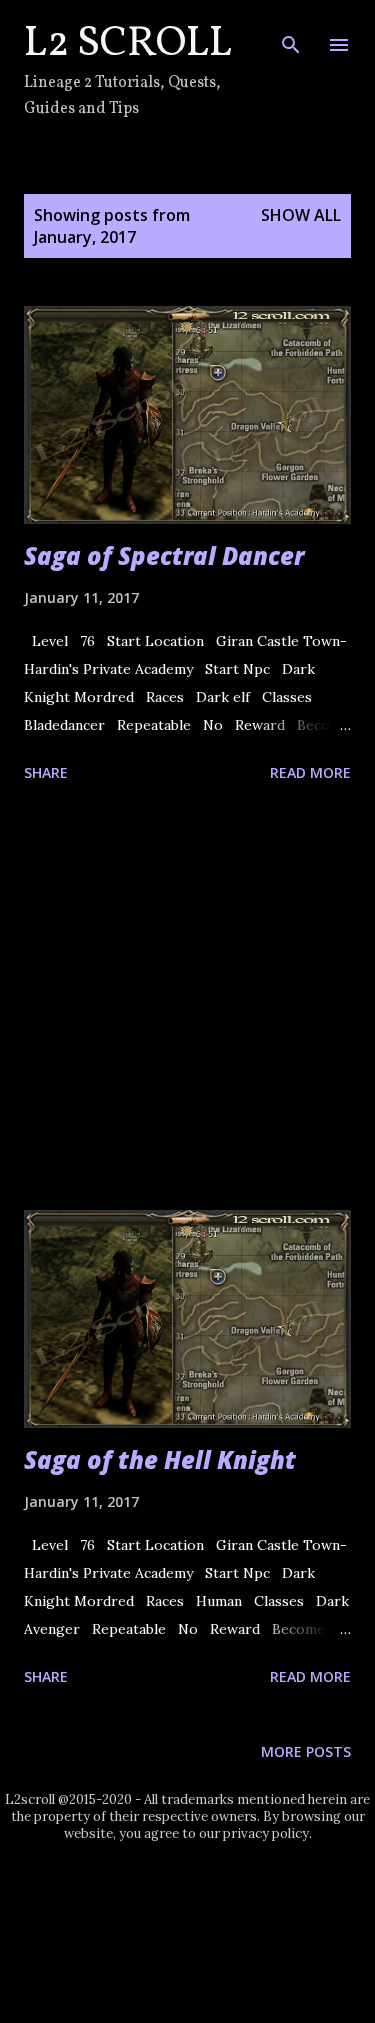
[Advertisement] (187, 1000)
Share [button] (46, 772)
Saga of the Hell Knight (160, 1459)
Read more (310, 772)
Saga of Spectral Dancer (164, 555)
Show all (301, 215)
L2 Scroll (128, 44)
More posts (306, 1751)
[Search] (291, 36)
